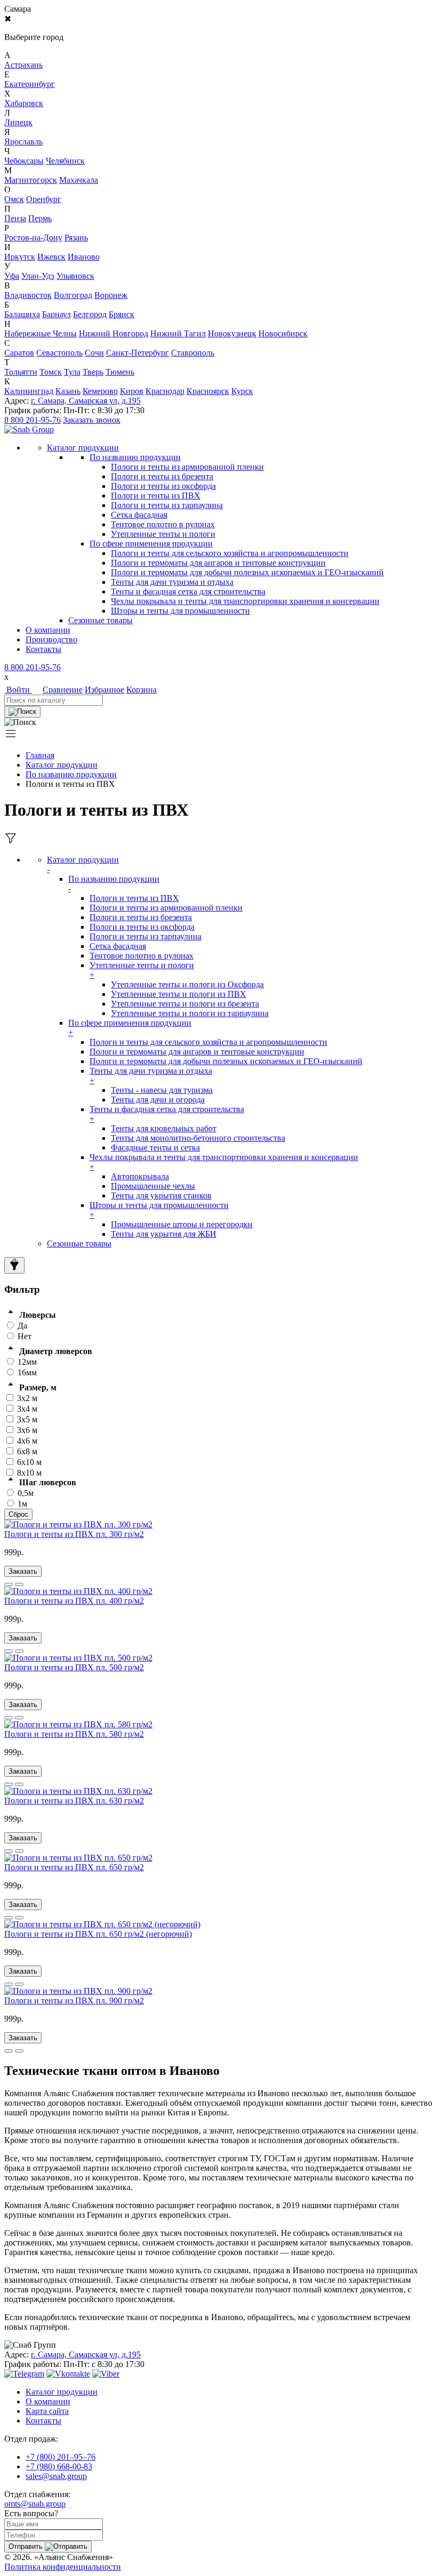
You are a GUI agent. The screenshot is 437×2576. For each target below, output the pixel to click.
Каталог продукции (62, 765)
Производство (51, 639)
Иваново (84, 257)
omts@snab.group (35, 2504)
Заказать (23, 1571)
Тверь (93, 372)
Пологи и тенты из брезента (162, 476)
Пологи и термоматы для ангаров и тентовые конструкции (218, 563)
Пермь (40, 218)
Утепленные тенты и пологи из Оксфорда (187, 984)
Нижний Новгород (114, 333)
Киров (132, 391)
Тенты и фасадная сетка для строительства (188, 591)
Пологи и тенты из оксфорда (163, 486)
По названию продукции (135, 457)
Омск (14, 199)
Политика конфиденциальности (63, 2567)
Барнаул (56, 314)
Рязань (76, 238)
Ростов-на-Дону (33, 238)
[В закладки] (19, 1584)
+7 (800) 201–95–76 (60, 2457)
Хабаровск (24, 103)
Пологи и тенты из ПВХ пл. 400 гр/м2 (74, 1601)
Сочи (94, 353)
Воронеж (111, 295)
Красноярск (208, 391)
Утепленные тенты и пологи (163, 534)
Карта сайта (47, 2411)
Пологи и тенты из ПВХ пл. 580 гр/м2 (74, 1734)
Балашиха (22, 314)
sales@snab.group (56, 2476)
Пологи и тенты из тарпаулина (167, 505)
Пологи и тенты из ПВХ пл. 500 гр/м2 (74, 1667)
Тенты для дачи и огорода (158, 1100)
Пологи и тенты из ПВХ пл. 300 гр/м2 (74, 1534)
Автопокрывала (140, 1176)
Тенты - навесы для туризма (162, 1090)
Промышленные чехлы (153, 1186)
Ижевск (51, 257)
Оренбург (44, 199)
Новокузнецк (232, 333)
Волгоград (73, 295)
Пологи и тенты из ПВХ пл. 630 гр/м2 (74, 1801)
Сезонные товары (79, 1243)
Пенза (15, 218)
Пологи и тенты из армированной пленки (187, 467)
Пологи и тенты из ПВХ (156, 496)
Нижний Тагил (178, 333)
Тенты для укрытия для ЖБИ (164, 1234)
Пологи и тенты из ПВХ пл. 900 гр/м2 (74, 2001)
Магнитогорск (31, 180)
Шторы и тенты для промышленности (180, 611)
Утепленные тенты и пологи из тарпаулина (190, 1013)
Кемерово (100, 391)
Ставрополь (193, 353)
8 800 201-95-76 (33, 420)
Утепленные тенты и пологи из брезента (185, 1004)
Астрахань (23, 65)
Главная (40, 755)
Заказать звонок (92, 420)
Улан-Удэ (38, 276)
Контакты (43, 649)
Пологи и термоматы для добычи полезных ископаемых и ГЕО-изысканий (247, 572)
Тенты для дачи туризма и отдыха (172, 582)
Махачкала (79, 180)
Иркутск (20, 257)
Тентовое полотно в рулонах (163, 524)
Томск (51, 372)
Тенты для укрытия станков (161, 1196)
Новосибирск (283, 333)
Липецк (18, 122)
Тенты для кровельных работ (164, 1128)
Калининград (29, 391)
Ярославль (23, 142)
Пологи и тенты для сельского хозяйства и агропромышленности (230, 553)
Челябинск (65, 161)
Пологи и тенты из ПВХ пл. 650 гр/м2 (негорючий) (98, 1934)
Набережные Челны (41, 333)
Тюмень (120, 372)
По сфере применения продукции (151, 544)
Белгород (90, 314)
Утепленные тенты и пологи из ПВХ (179, 994)
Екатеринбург (30, 84)
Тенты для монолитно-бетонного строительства (198, 1138)
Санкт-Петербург (137, 353)
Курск (242, 391)
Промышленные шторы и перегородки (182, 1224)
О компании (48, 630)
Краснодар (165, 391)
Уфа (12, 276)
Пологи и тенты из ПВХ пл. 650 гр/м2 (74, 1867)
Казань (68, 391)
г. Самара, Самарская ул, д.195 (86, 401)
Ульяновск (75, 276)
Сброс (18, 1514)
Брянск (122, 314)
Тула (72, 372)
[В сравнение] (9, 1584)
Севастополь (59, 353)
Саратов (19, 353)
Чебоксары (24, 161)
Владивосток (28, 295)
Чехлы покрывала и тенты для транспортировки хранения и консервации (245, 601)
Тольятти (21, 372)
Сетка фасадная (139, 515)
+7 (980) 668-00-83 (59, 2466)
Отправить (27, 2546)
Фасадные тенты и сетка (155, 1148)
